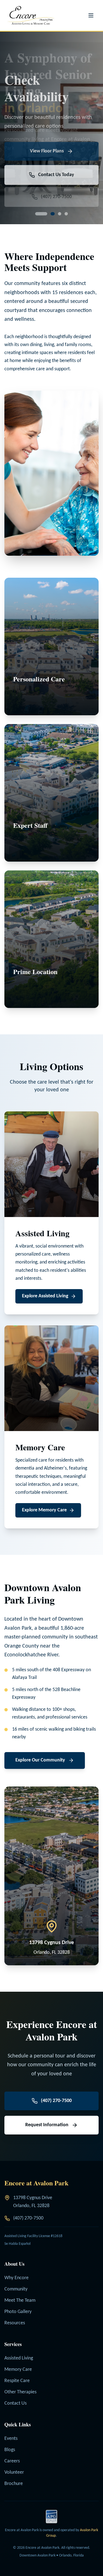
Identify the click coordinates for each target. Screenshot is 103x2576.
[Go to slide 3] (55, 214)
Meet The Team (20, 2300)
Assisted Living (19, 2358)
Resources (15, 2323)
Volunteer (14, 2472)
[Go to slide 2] (43, 214)
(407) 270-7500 (28, 2218)
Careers (12, 2461)
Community (16, 2289)
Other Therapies (20, 2392)
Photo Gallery (18, 2312)
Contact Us (16, 2403)
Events (11, 2439)
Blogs (10, 2450)
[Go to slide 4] (66, 214)
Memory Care (18, 2370)
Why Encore (16, 2278)
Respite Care (17, 2381)
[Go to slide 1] (37, 214)
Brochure (14, 2484)
